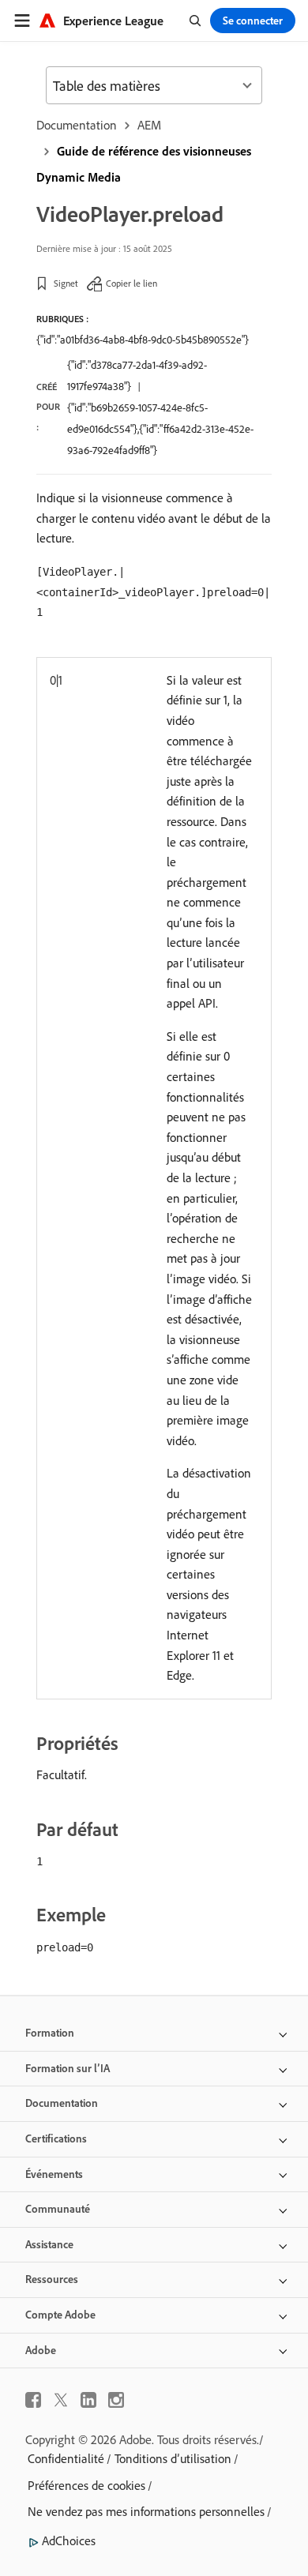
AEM (149, 125)
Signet (66, 283)
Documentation (77, 125)
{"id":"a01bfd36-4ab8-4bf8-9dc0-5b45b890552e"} (143, 340)
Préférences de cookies (86, 2485)
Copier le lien (131, 283)
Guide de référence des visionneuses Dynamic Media (144, 164)
